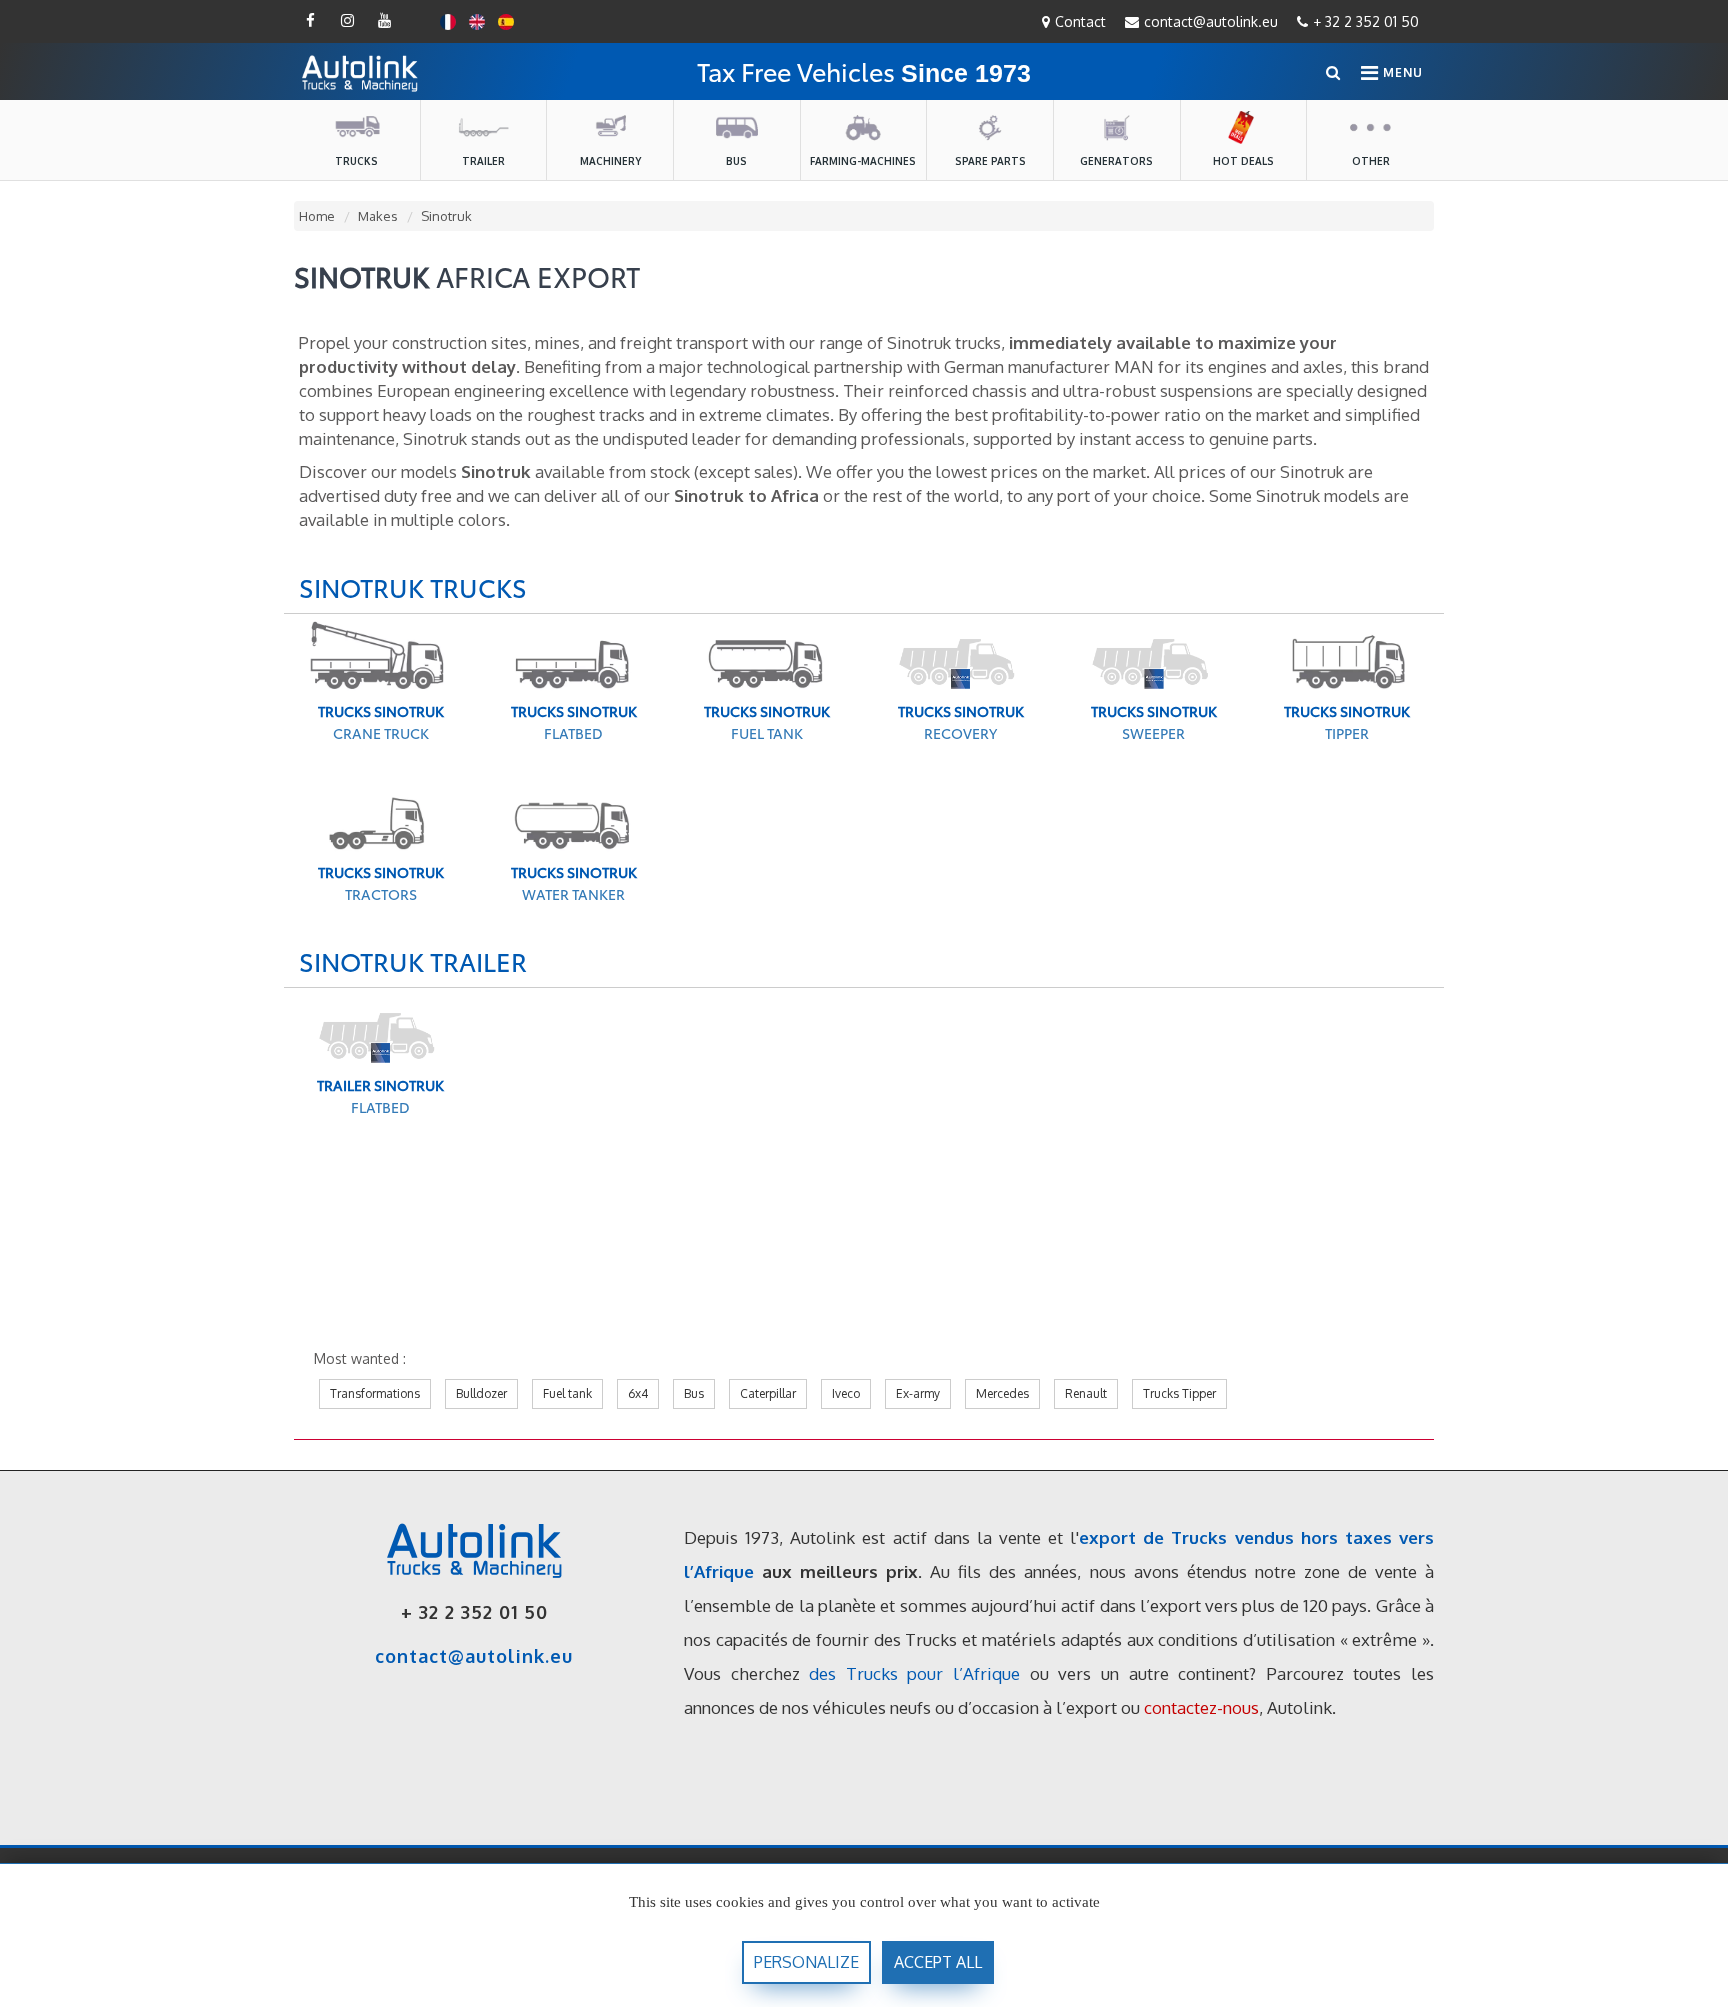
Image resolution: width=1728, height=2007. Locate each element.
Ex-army (918, 1393)
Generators (1116, 161)
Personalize (806, 1962)
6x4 (638, 1393)
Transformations (375, 1393)
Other (1371, 161)
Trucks (356, 161)
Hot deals (1243, 161)
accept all (938, 1962)
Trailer (483, 161)
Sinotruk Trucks (413, 586)
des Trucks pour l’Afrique (914, 1673)
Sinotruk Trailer (413, 960)
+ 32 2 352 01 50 (1366, 21)
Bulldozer (481, 1393)
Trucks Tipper (1179, 1393)
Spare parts (990, 161)
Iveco (846, 1393)
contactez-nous (1201, 1707)
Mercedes (1002, 1393)
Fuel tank (567, 1393)
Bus (736, 161)
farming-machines (863, 161)
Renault (1086, 1393)
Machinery (610, 161)
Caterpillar (768, 1393)
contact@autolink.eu (1211, 21)
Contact (1080, 21)
